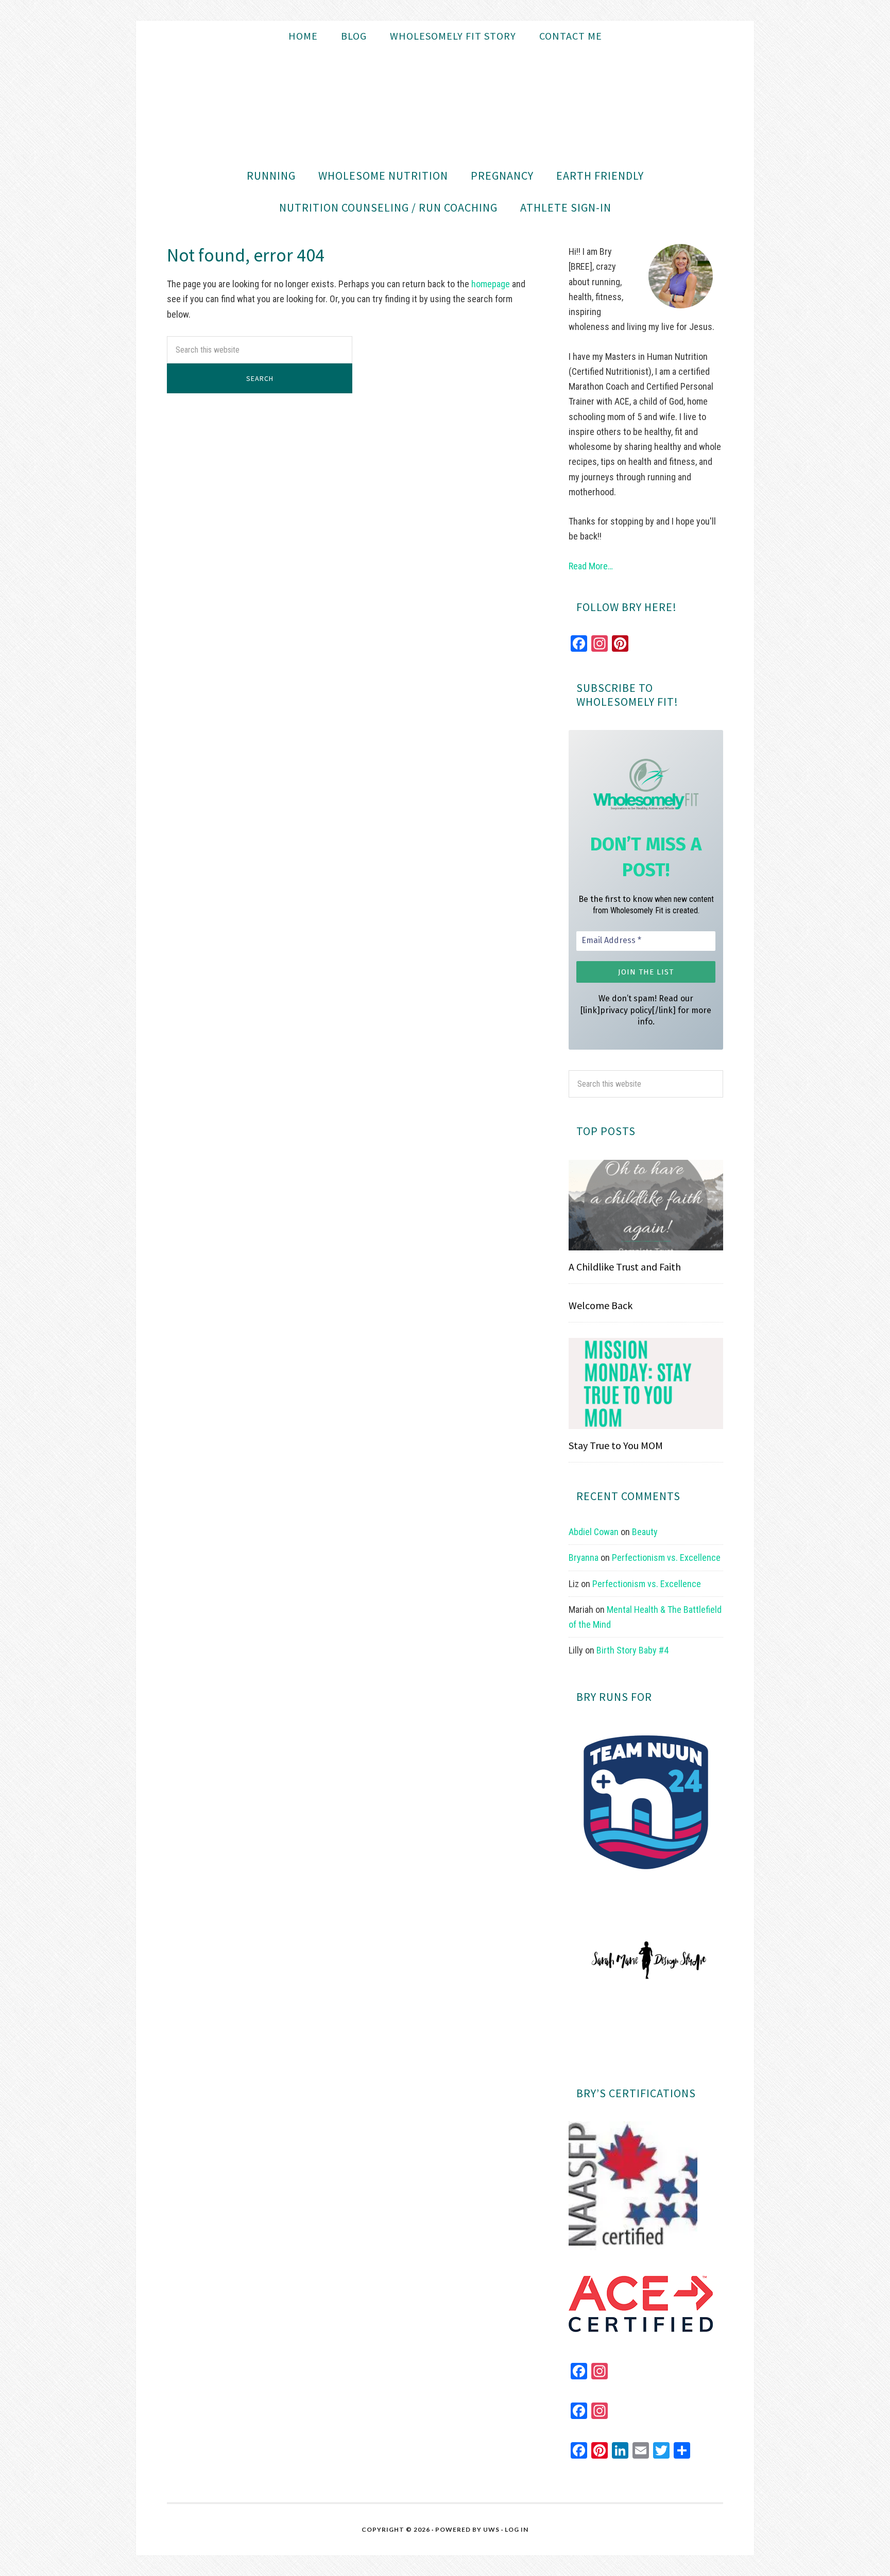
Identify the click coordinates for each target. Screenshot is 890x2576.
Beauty (645, 1532)
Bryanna (584, 1557)
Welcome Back (601, 1305)
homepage (491, 284)
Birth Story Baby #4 (632, 1650)
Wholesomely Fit (445, 106)
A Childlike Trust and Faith (625, 1267)
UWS (491, 2529)
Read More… (591, 566)
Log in (517, 2529)
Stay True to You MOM (616, 1445)
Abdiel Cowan (594, 1532)
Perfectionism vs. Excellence (666, 1557)
